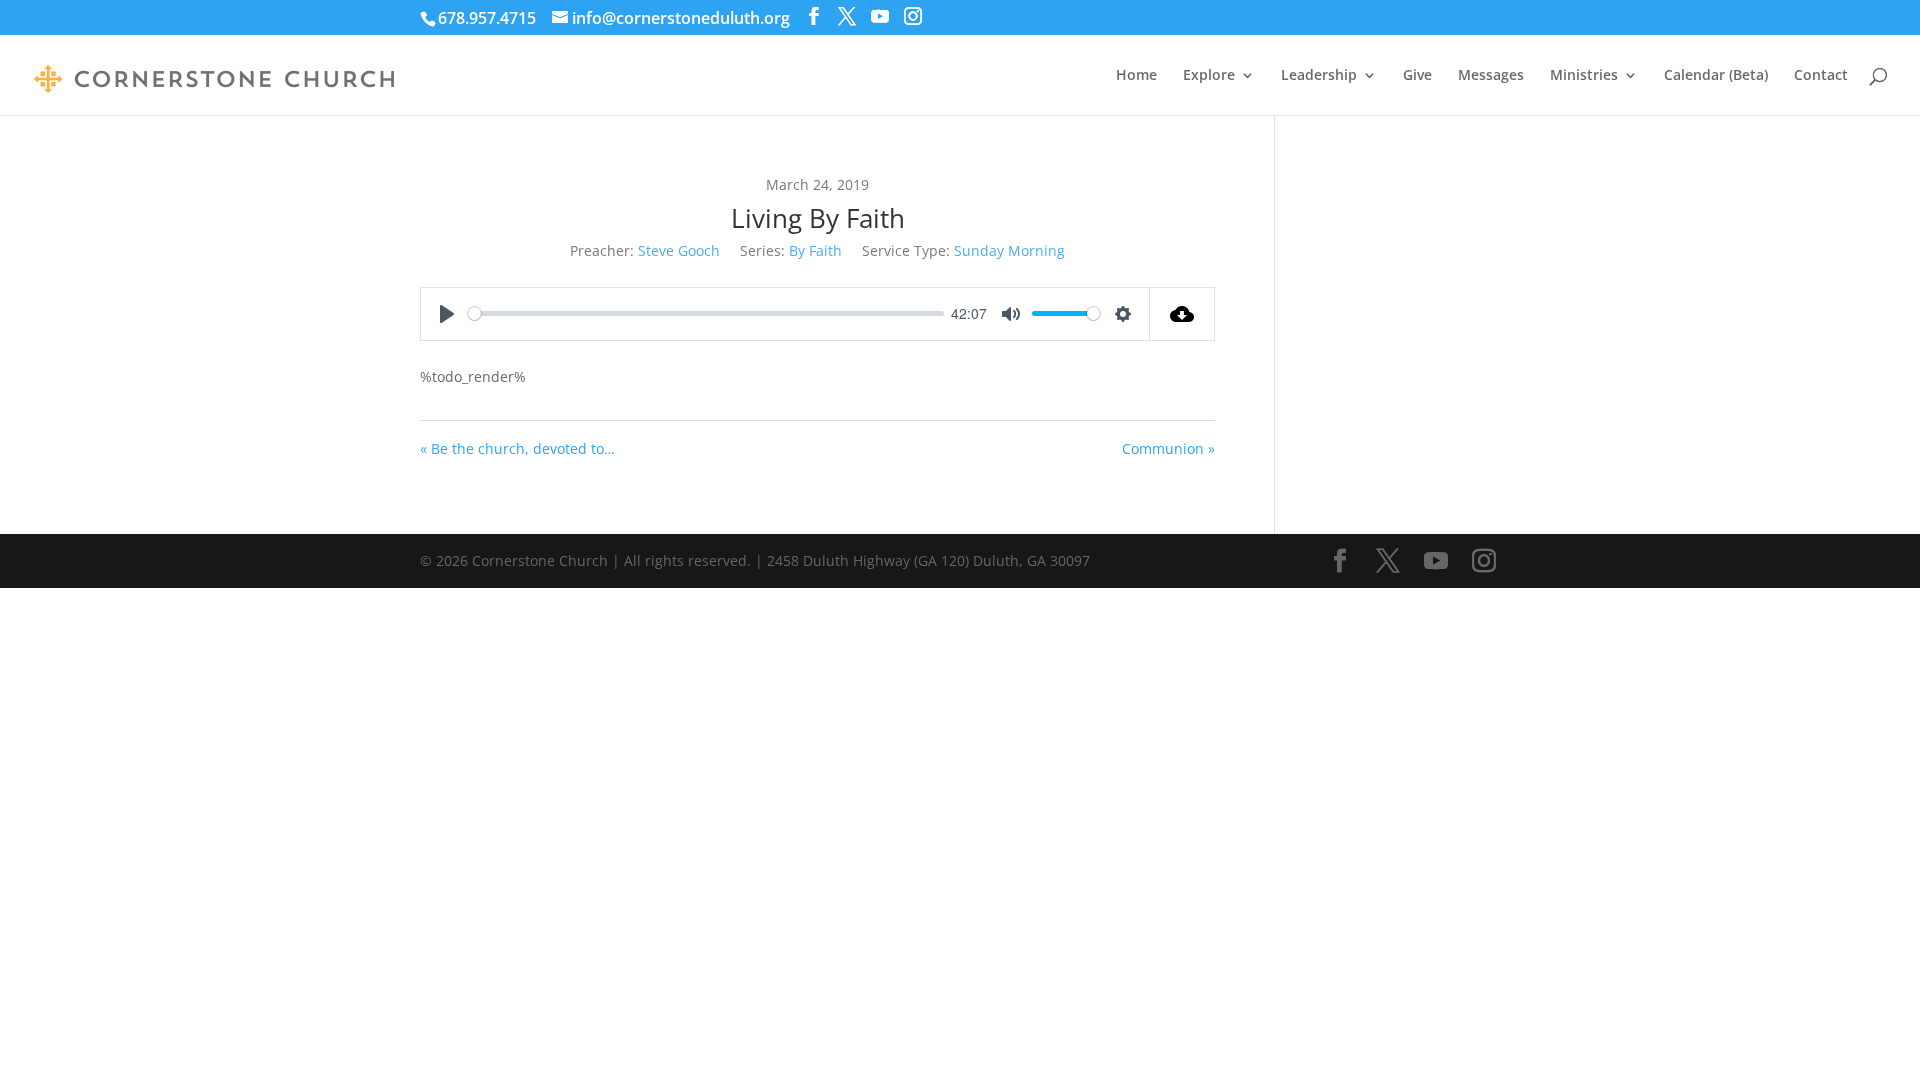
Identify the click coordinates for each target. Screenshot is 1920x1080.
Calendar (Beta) (1716, 76)
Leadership (1319, 76)
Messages (1491, 76)
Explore (1209, 76)
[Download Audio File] (1182, 314)
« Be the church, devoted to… (517, 448)
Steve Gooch (679, 250)
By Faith (815, 250)
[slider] (706, 313)
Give (1417, 76)
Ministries (1584, 76)
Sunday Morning (1009, 250)
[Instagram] (913, 16)
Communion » (1168, 448)
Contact (1821, 76)
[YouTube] (880, 16)
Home (1136, 76)
